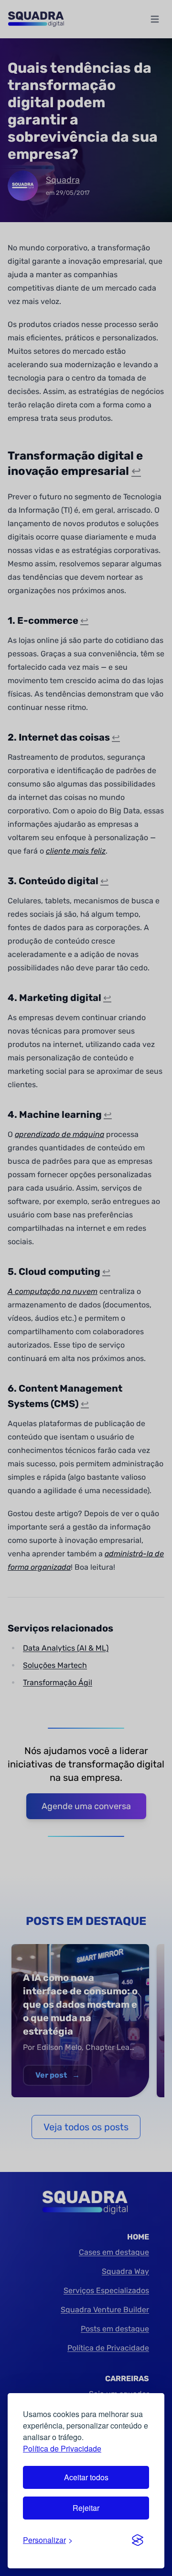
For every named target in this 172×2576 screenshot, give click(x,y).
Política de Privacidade (62, 2448)
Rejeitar (86, 2508)
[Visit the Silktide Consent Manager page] (138, 2540)
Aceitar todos (86, 2477)
